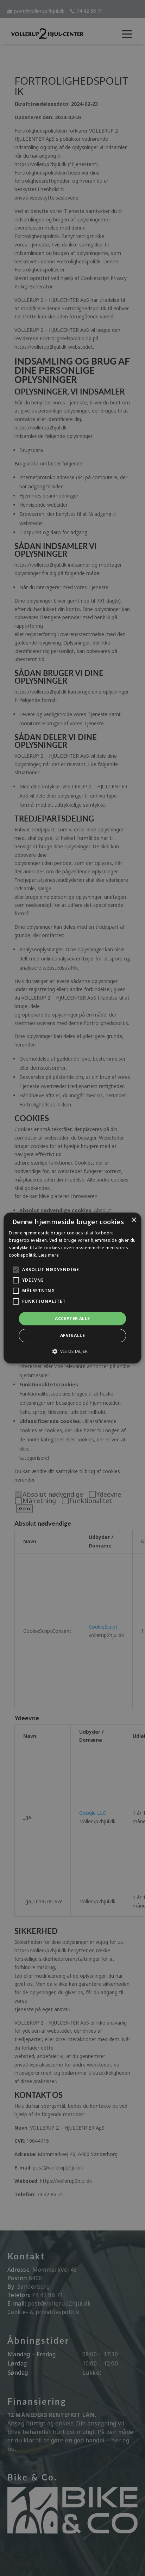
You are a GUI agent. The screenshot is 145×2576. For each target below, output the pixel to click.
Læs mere (49, 1255)
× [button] (134, 1220)
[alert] (72, 1288)
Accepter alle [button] (72, 1318)
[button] (72, 1351)
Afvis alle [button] (72, 1335)
